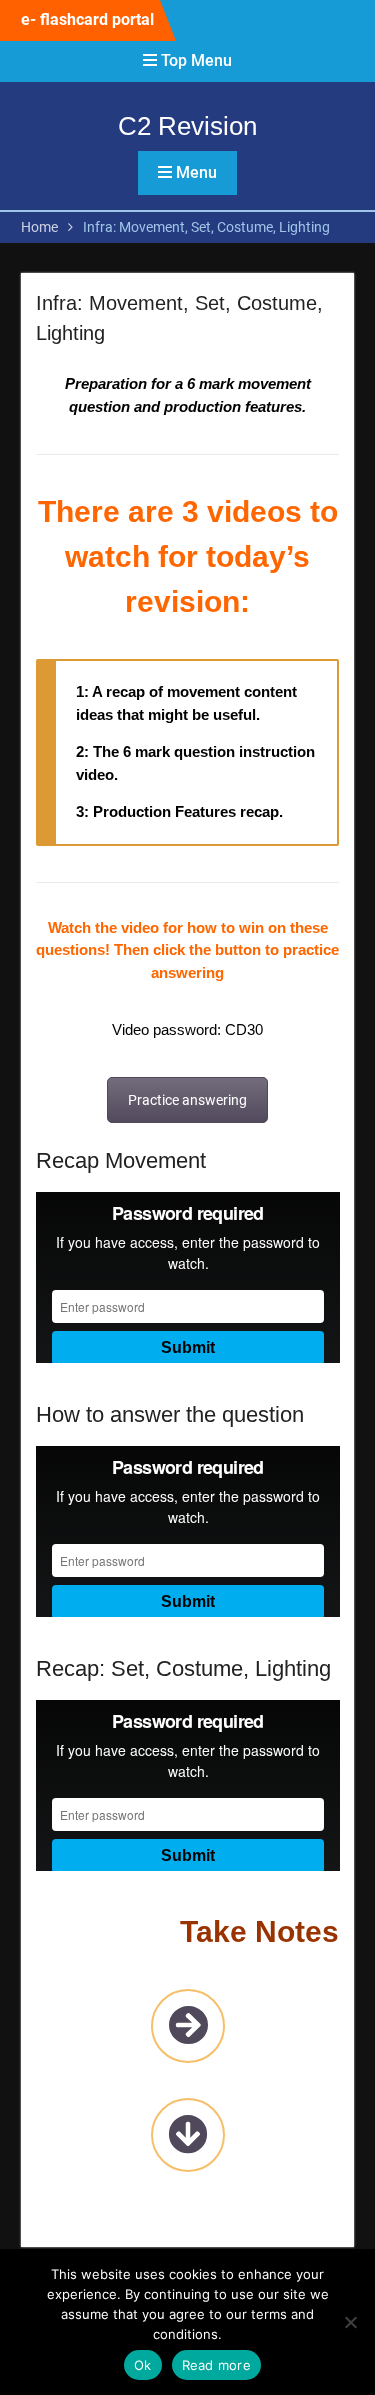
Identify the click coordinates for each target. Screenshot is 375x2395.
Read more (216, 2365)
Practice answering (187, 1100)
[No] (350, 2322)
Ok (143, 2365)
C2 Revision (187, 126)
